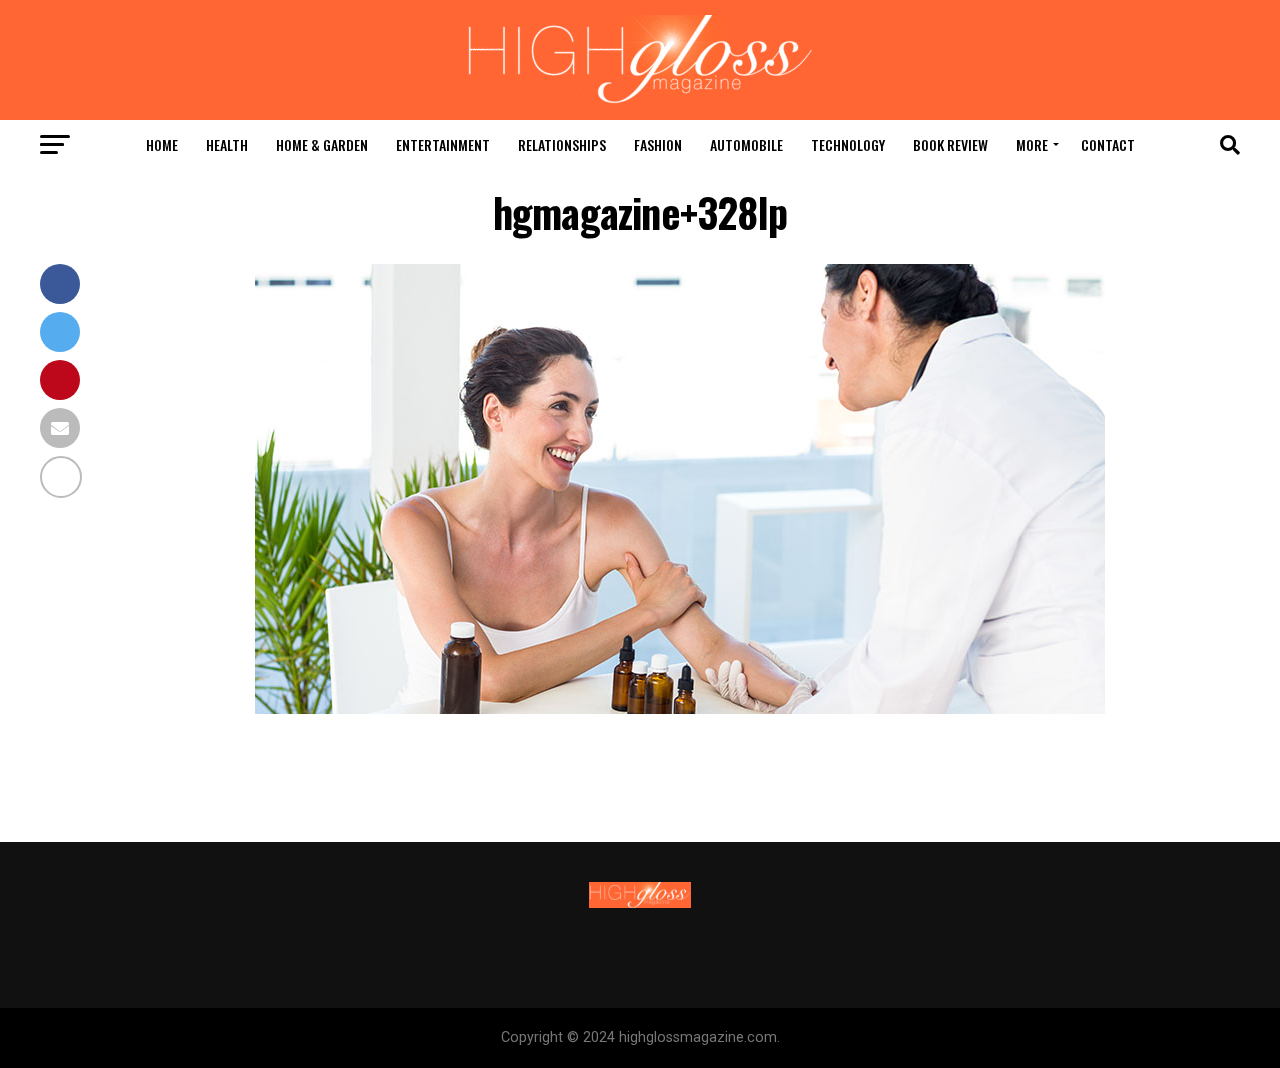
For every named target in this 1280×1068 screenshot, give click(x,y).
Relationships (562, 144)
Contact (1108, 144)
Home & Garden (322, 144)
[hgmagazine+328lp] (680, 708)
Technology (848, 144)
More (1032, 144)
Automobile (746, 144)
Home (162, 144)
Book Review (950, 144)
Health (227, 144)
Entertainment (443, 144)
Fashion (658, 144)
